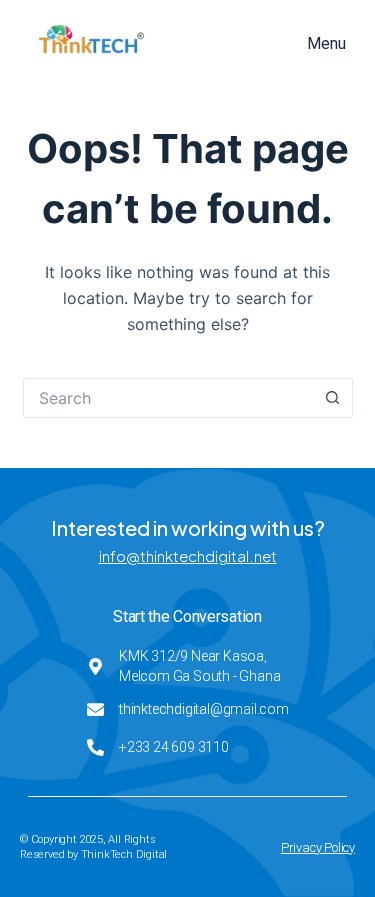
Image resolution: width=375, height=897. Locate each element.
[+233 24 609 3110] (95, 747)
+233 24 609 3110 (174, 747)
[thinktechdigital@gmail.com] (95, 709)
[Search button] (333, 398)
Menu (326, 43)
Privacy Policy (318, 847)
